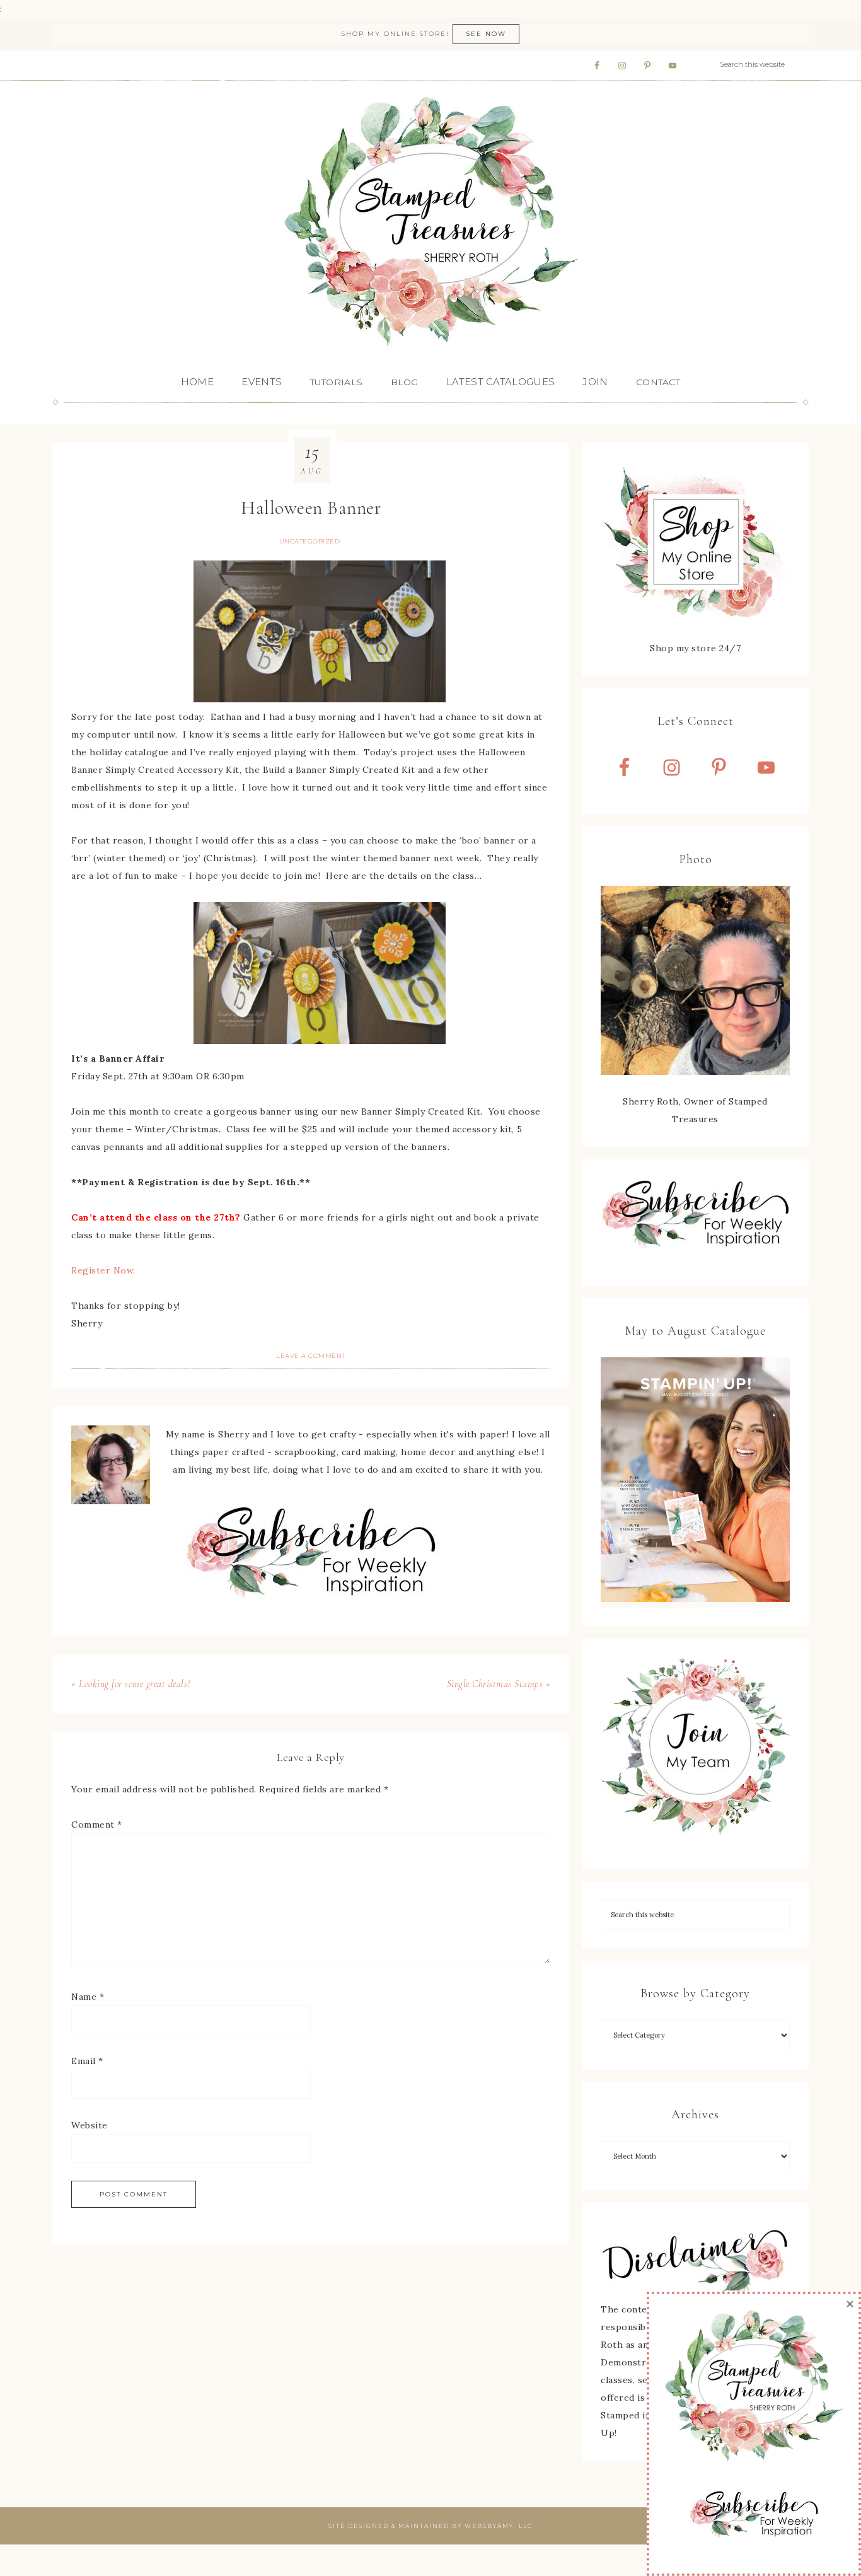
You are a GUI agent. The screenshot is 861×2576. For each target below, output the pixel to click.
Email (87, 2061)
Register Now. (103, 1270)
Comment (97, 1825)
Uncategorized (310, 541)
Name (88, 1997)
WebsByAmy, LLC (499, 2526)
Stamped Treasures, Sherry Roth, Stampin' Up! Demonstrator (430, 223)
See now (486, 34)
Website (90, 2125)
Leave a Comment (311, 1356)
